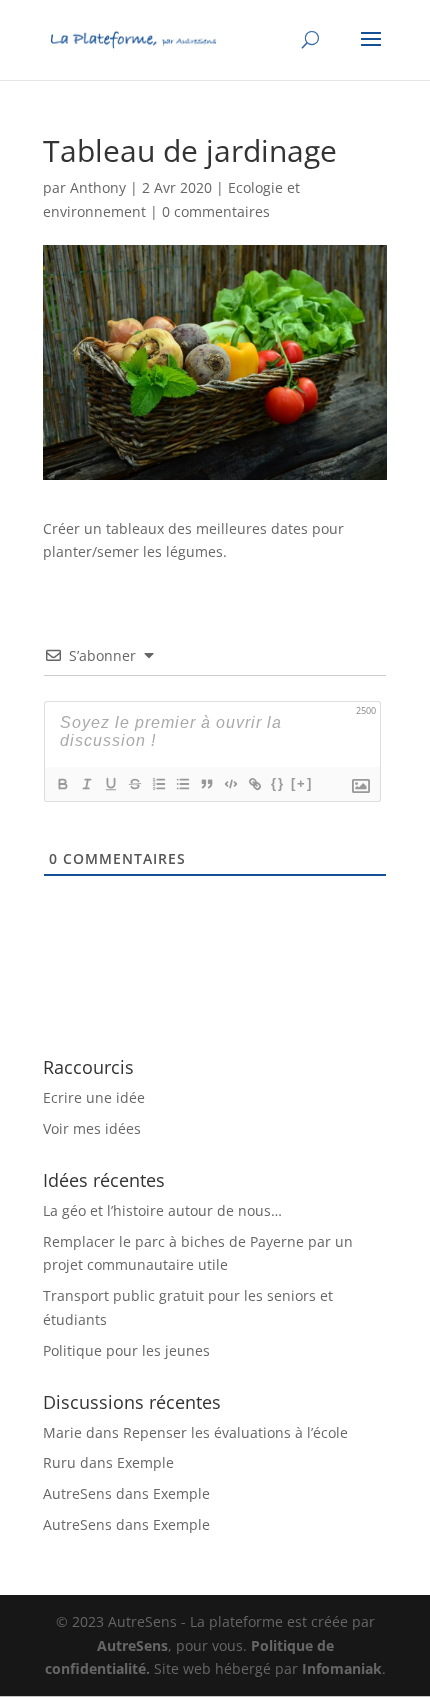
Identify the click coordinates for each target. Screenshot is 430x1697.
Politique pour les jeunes (126, 1350)
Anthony (98, 187)
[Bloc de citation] (206, 784)
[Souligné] (110, 784)
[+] (302, 783)
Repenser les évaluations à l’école (235, 1432)
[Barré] (134, 784)
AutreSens (77, 1493)
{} (278, 783)
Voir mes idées (92, 1128)
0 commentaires (216, 211)
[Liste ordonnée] (158, 784)
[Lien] (254, 784)
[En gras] (62, 784)
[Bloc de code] (230, 784)
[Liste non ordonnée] (182, 784)
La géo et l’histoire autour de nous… (162, 1210)
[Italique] (86, 784)
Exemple (145, 1462)
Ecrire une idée (94, 1097)
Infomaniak (342, 1668)
